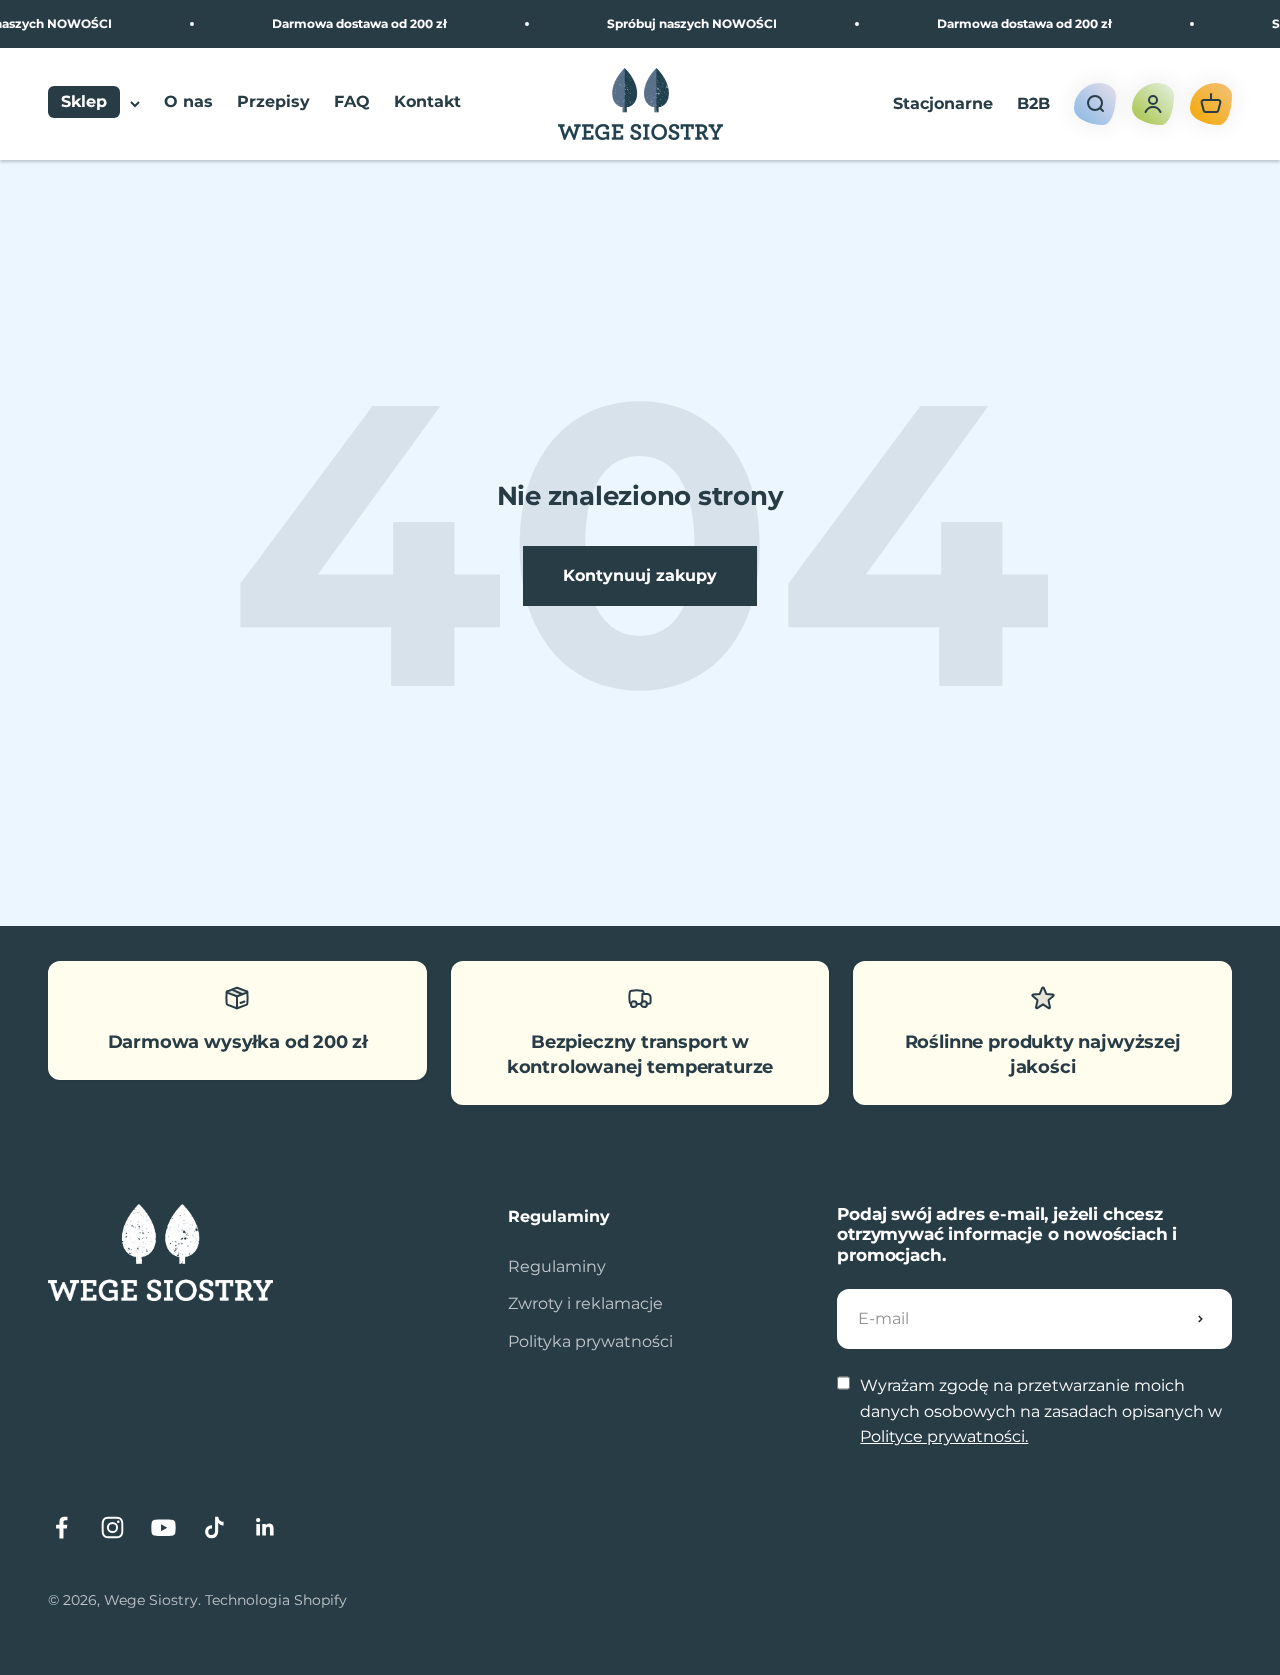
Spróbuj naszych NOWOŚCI (680, 23)
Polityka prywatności (590, 1341)
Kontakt (427, 102)
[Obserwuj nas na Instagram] (112, 1527)
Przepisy (273, 102)
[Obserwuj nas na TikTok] (214, 1527)
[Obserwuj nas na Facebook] (61, 1527)
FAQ (352, 102)
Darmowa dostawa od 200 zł (347, 23)
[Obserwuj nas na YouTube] (163, 1527)
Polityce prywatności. (944, 1436)
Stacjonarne (943, 103)
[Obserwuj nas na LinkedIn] (265, 1527)
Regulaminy (557, 1266)
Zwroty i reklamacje (585, 1303)
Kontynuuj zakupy (640, 575)
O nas (188, 102)
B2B (1033, 103)
